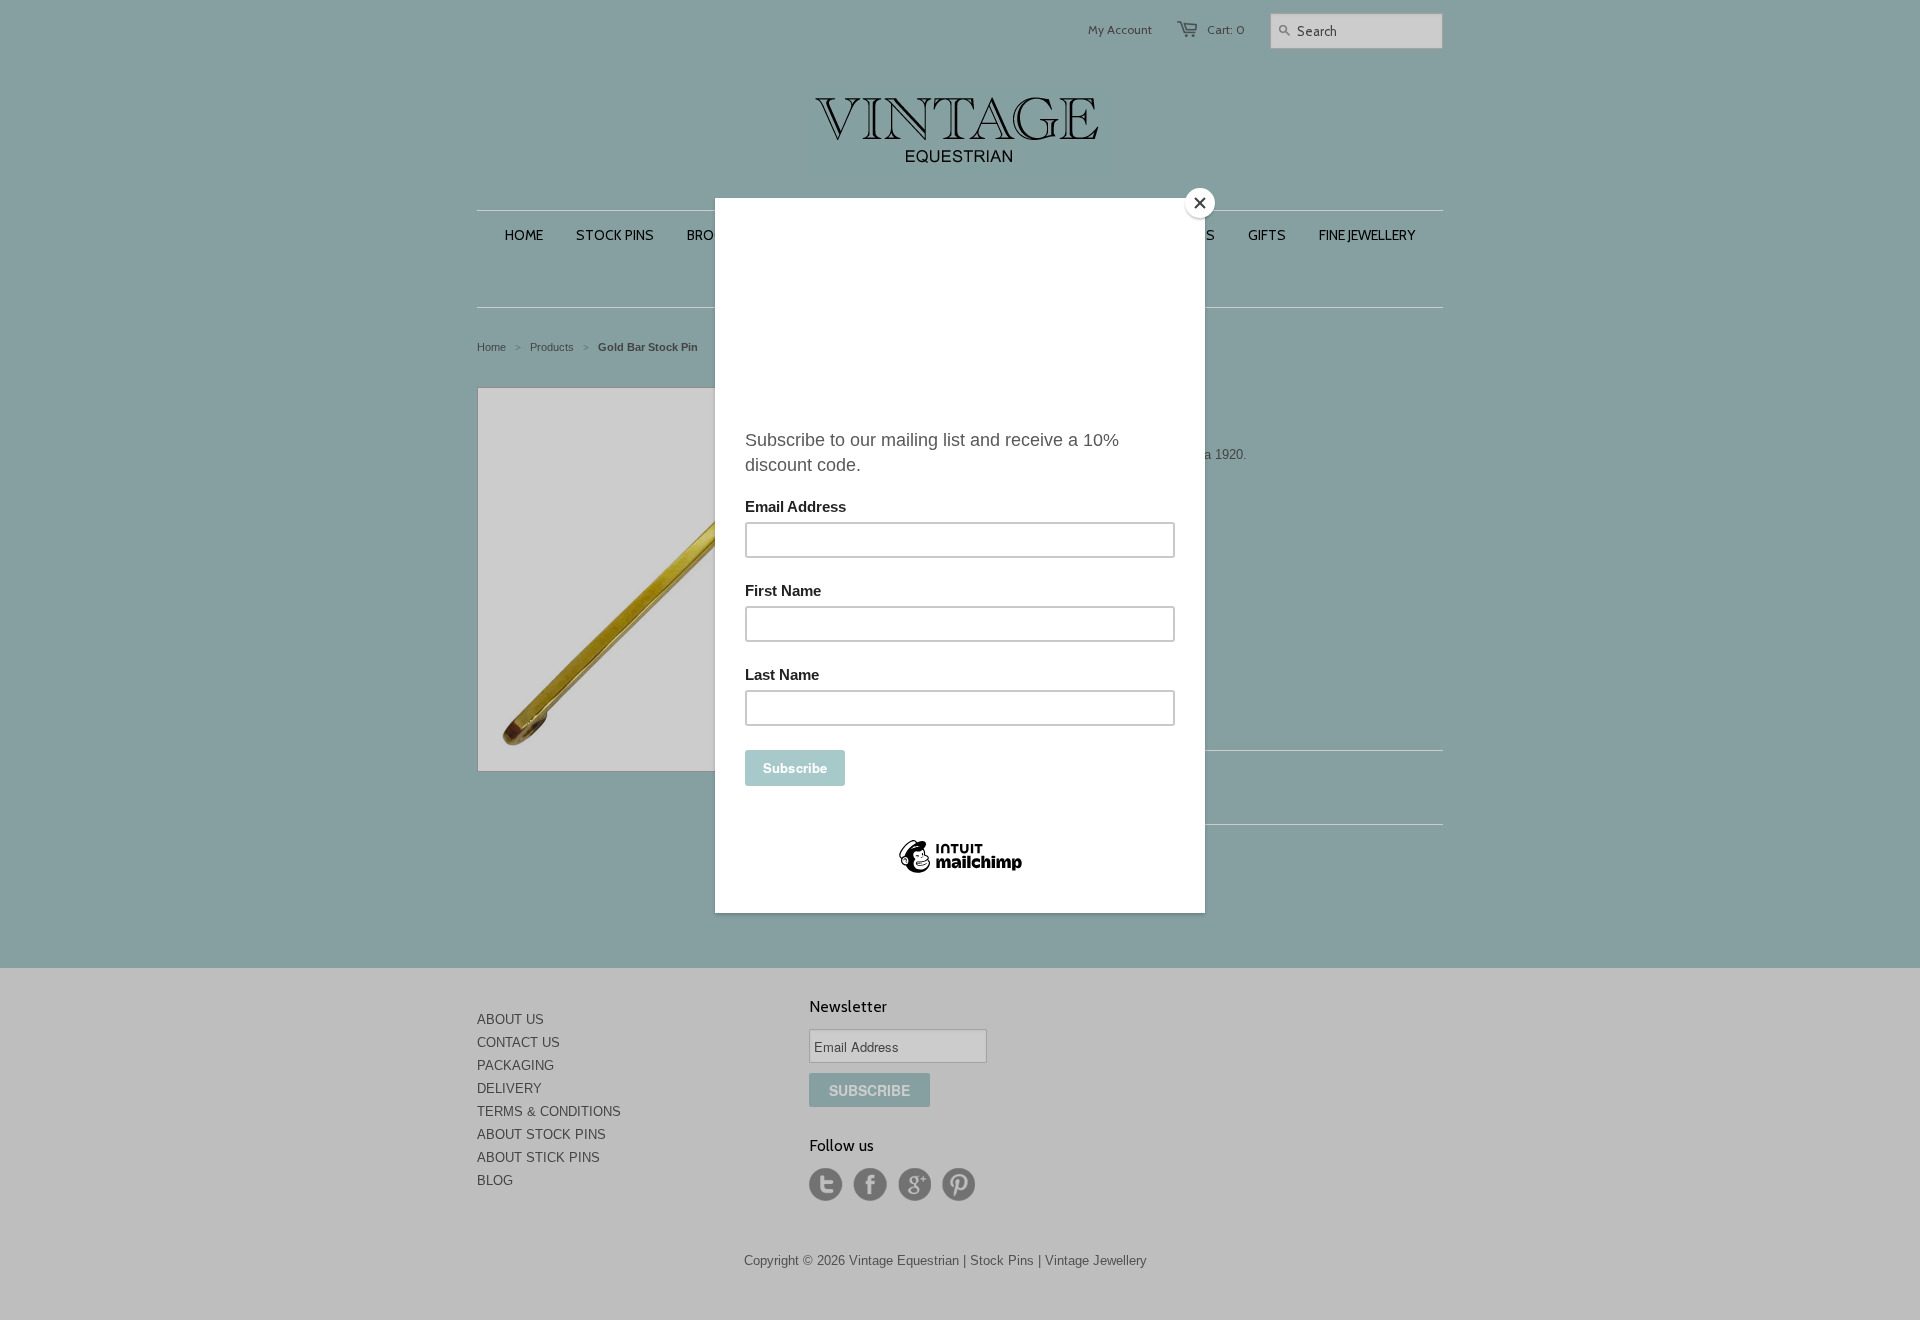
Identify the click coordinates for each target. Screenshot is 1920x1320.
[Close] (1200, 203)
